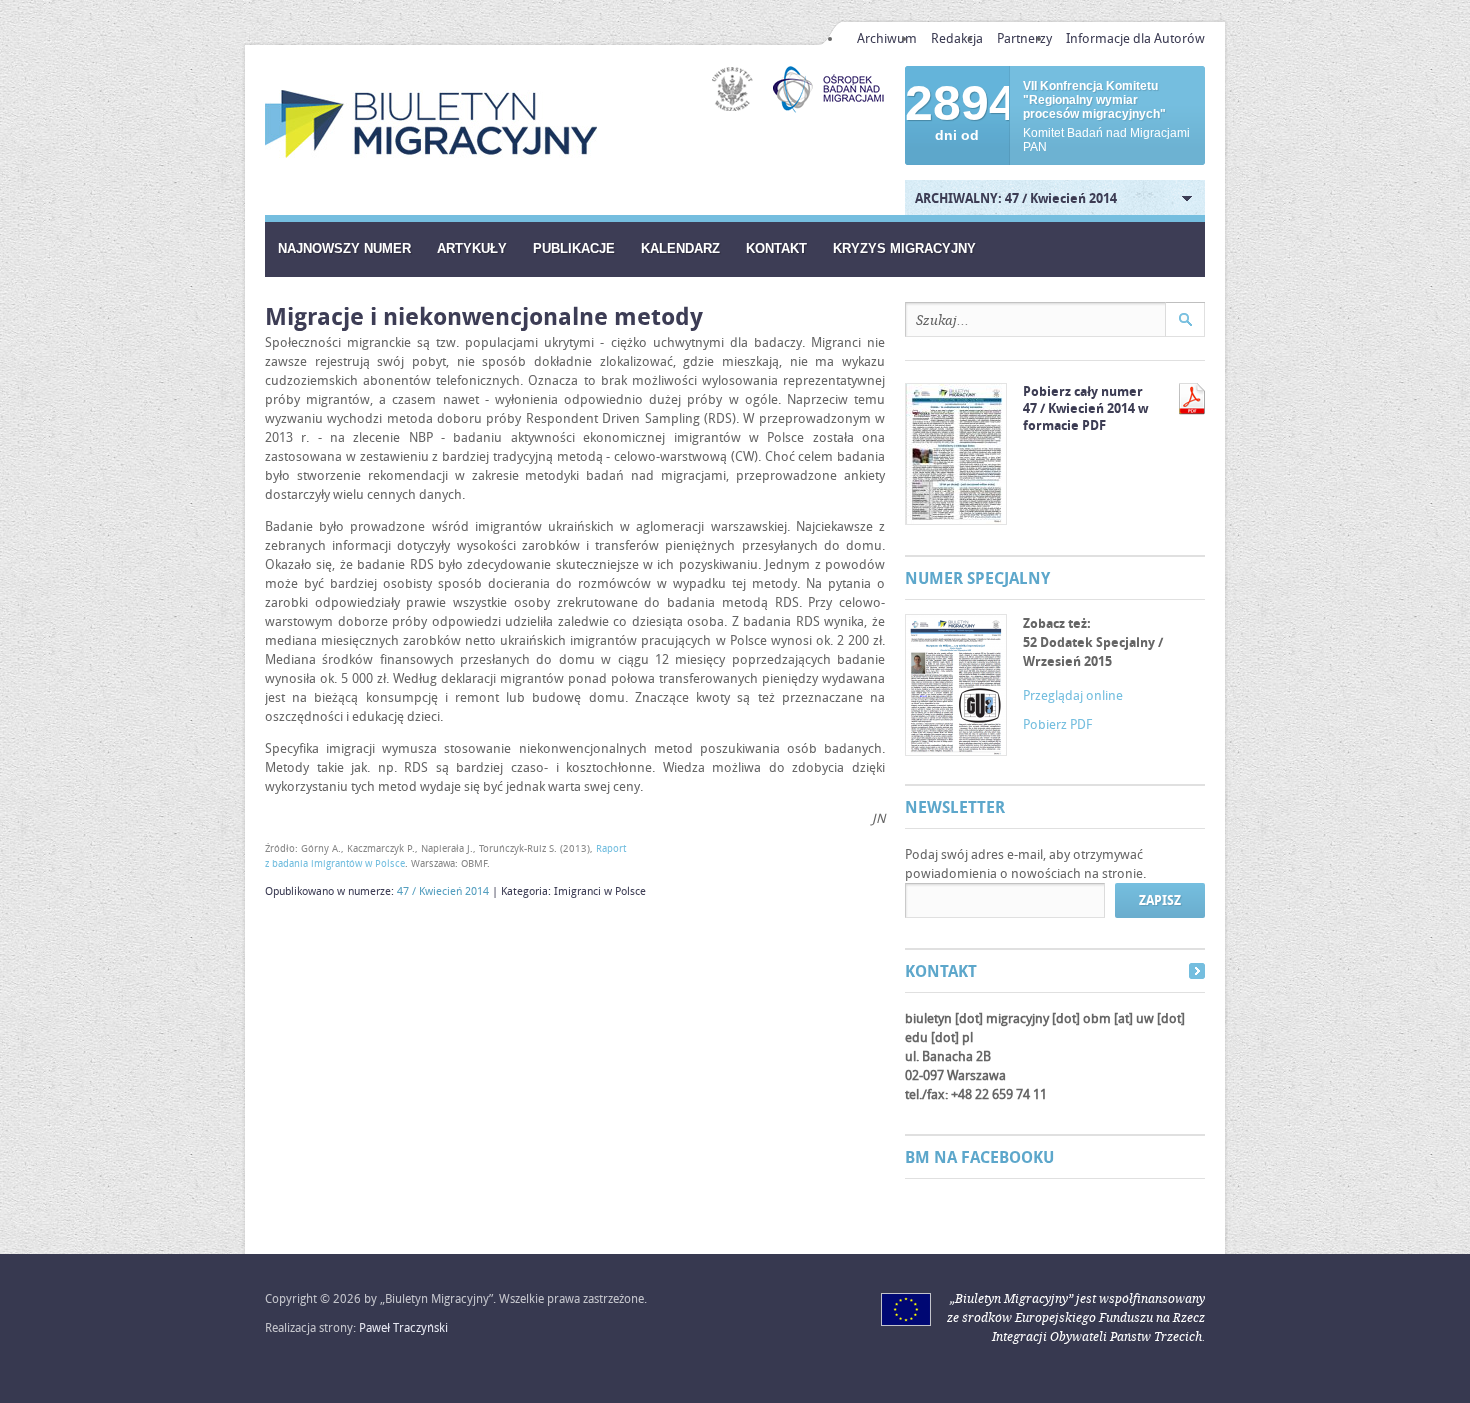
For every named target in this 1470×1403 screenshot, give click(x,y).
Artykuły (472, 248)
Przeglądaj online (1073, 695)
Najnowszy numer (344, 248)
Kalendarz (680, 248)
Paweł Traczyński (403, 1327)
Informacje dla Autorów (1135, 38)
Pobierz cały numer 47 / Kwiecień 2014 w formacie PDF (1085, 408)
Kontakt (776, 248)
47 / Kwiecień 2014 (443, 891)
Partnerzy (1024, 38)
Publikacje (574, 248)
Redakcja (957, 38)
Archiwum (887, 38)
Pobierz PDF (1057, 724)
